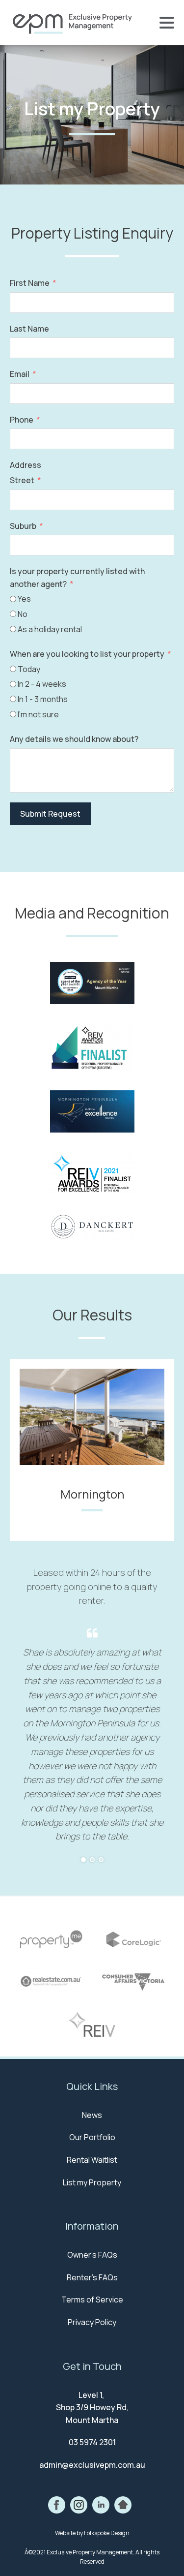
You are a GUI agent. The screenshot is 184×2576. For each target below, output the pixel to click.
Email (20, 374)
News (92, 2115)
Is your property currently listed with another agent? (77, 578)
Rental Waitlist (92, 2160)
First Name (30, 283)
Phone (22, 420)
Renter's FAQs (92, 2277)
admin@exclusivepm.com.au (92, 2465)
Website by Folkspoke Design (92, 2533)
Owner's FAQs (92, 2255)
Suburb (23, 526)
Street (22, 480)
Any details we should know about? (74, 739)
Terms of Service (92, 2300)
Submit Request (50, 814)
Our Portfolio (92, 2137)
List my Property (92, 2182)
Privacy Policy (92, 2322)
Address (26, 465)
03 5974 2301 (92, 2442)
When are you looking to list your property (87, 654)
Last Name (29, 329)
